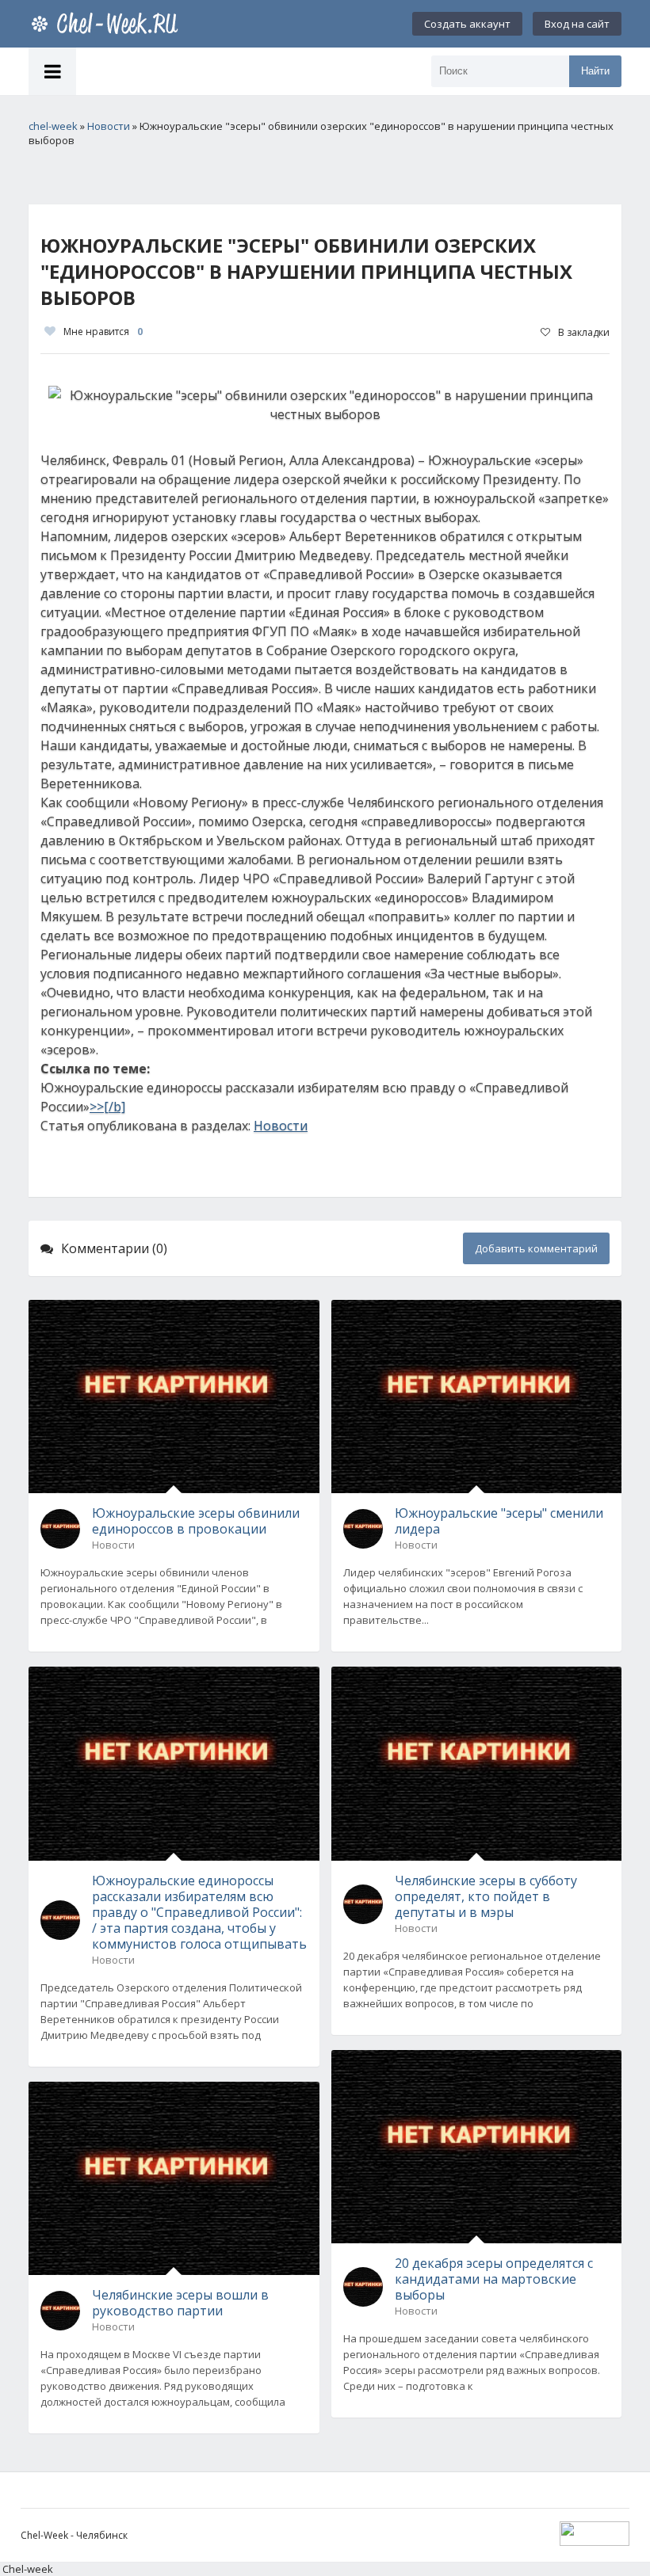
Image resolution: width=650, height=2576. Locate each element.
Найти (595, 71)
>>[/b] (107, 1107)
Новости (281, 1126)
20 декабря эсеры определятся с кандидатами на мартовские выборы (494, 2279)
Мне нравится (103, 332)
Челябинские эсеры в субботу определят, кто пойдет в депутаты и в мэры (486, 1896)
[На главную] (108, 24)
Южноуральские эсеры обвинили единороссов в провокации (196, 1521)
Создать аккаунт (467, 24)
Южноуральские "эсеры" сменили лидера (499, 1521)
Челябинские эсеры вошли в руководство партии (180, 2303)
